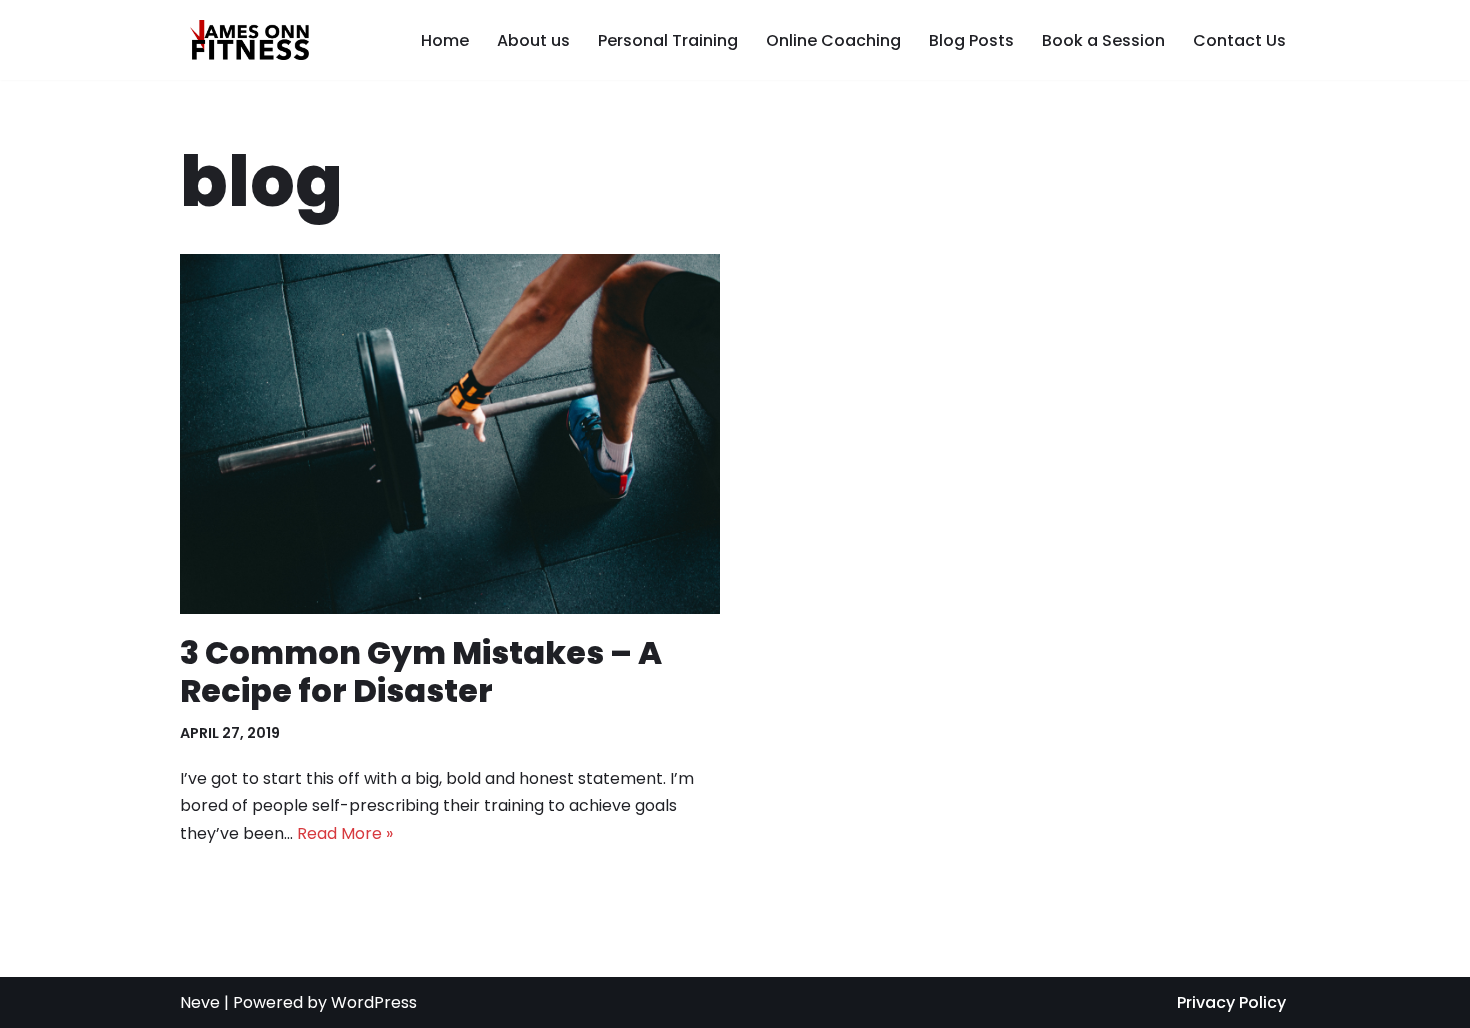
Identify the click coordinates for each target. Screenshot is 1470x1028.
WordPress (374, 1002)
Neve (200, 1002)
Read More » (345, 833)
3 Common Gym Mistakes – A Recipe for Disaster (421, 671)
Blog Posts (971, 40)
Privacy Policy (1231, 1002)
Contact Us (1239, 40)
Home (445, 40)
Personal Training (668, 40)
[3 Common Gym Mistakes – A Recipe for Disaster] (450, 434)
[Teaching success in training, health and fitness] (244, 40)
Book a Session (1103, 40)
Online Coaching (833, 40)
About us (533, 40)
